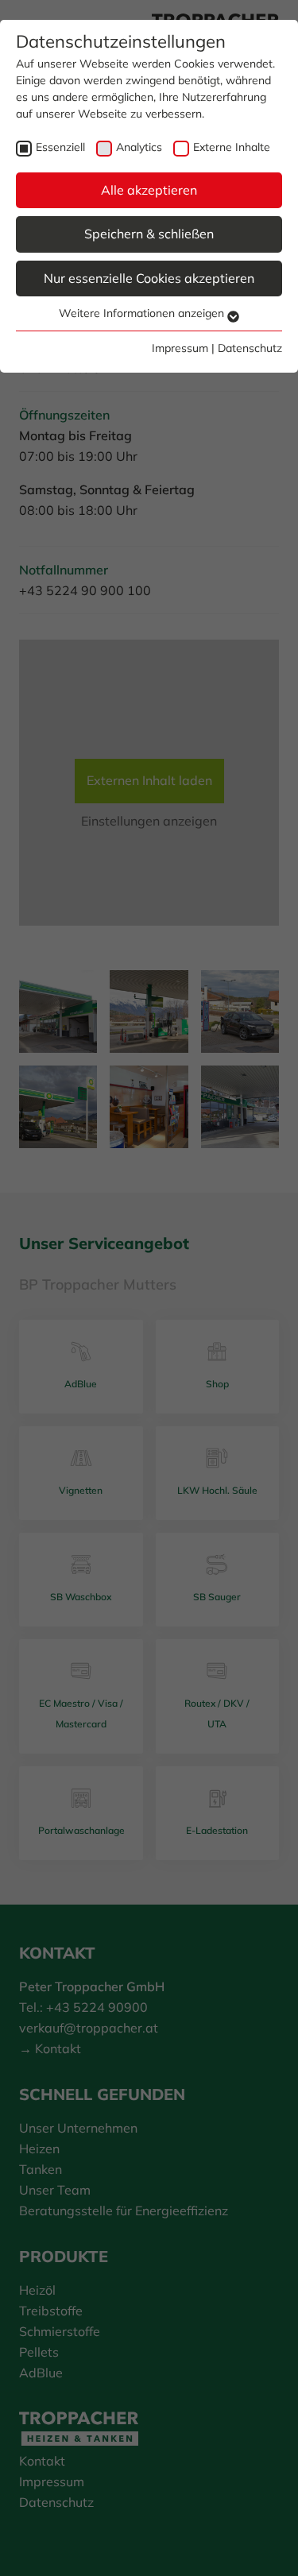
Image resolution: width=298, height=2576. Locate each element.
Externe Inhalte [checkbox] (232, 147)
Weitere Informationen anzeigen (143, 313)
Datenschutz (250, 348)
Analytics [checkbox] (139, 147)
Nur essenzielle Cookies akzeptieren (149, 278)
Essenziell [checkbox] (60, 147)
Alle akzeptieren (149, 190)
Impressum (180, 348)
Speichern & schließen (149, 234)
